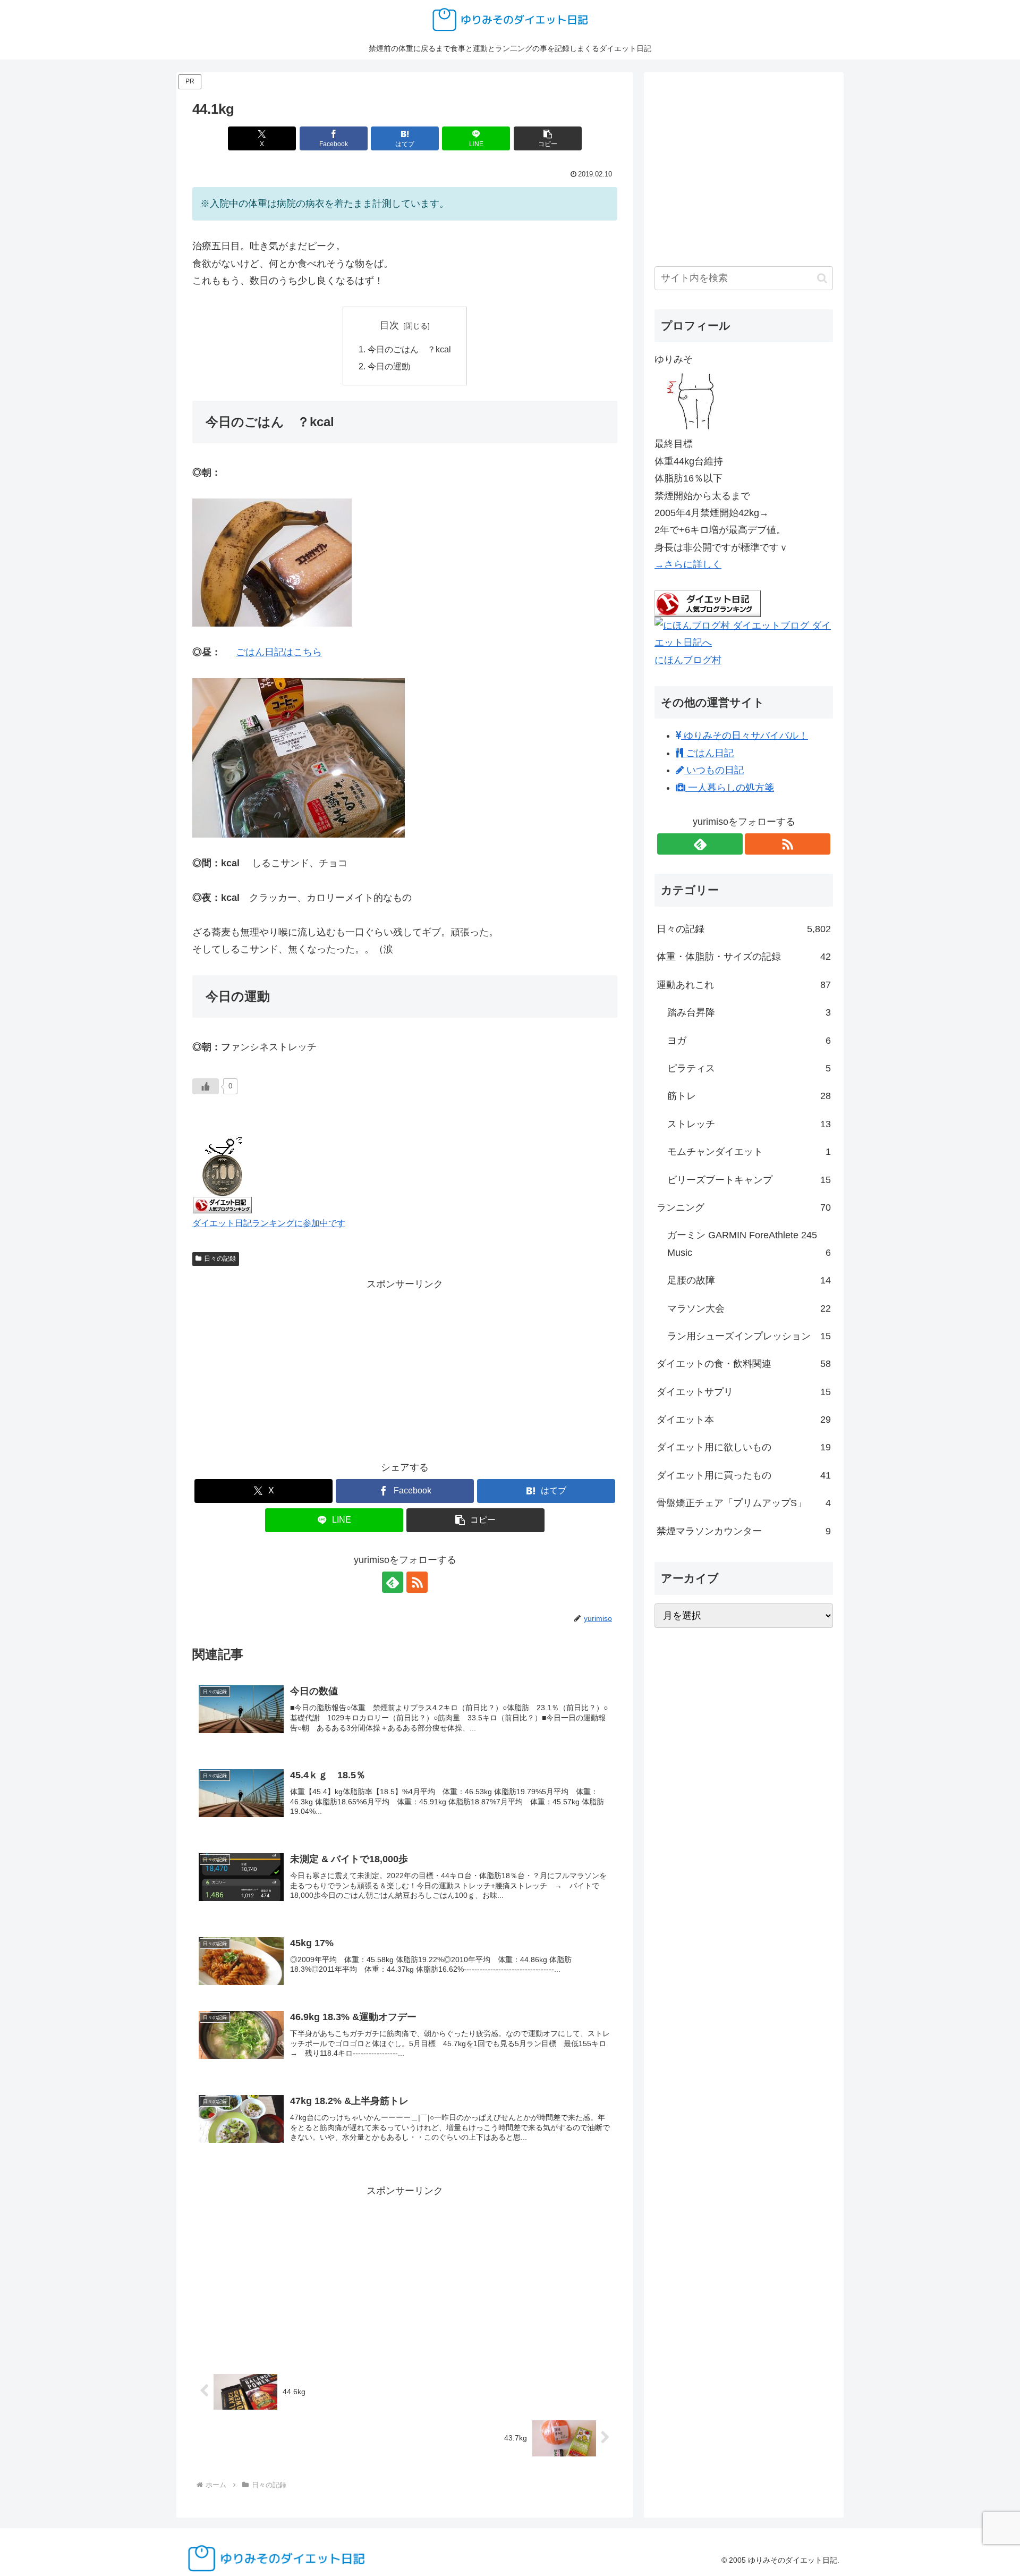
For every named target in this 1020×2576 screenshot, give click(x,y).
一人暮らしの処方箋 (730, 788)
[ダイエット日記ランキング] (223, 1173)
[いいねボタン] (206, 1086)
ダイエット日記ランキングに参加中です (269, 1223)
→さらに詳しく (688, 564)
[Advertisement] (405, 1367)
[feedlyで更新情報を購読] (393, 1582)
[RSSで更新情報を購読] (417, 1582)
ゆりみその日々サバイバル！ (745, 736)
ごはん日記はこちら (279, 652)
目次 (389, 325)
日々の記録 (220, 1259)
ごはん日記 (708, 753)
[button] (548, 138)
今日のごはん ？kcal (409, 349)
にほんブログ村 (688, 660)
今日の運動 (389, 366)
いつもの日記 (714, 770)
